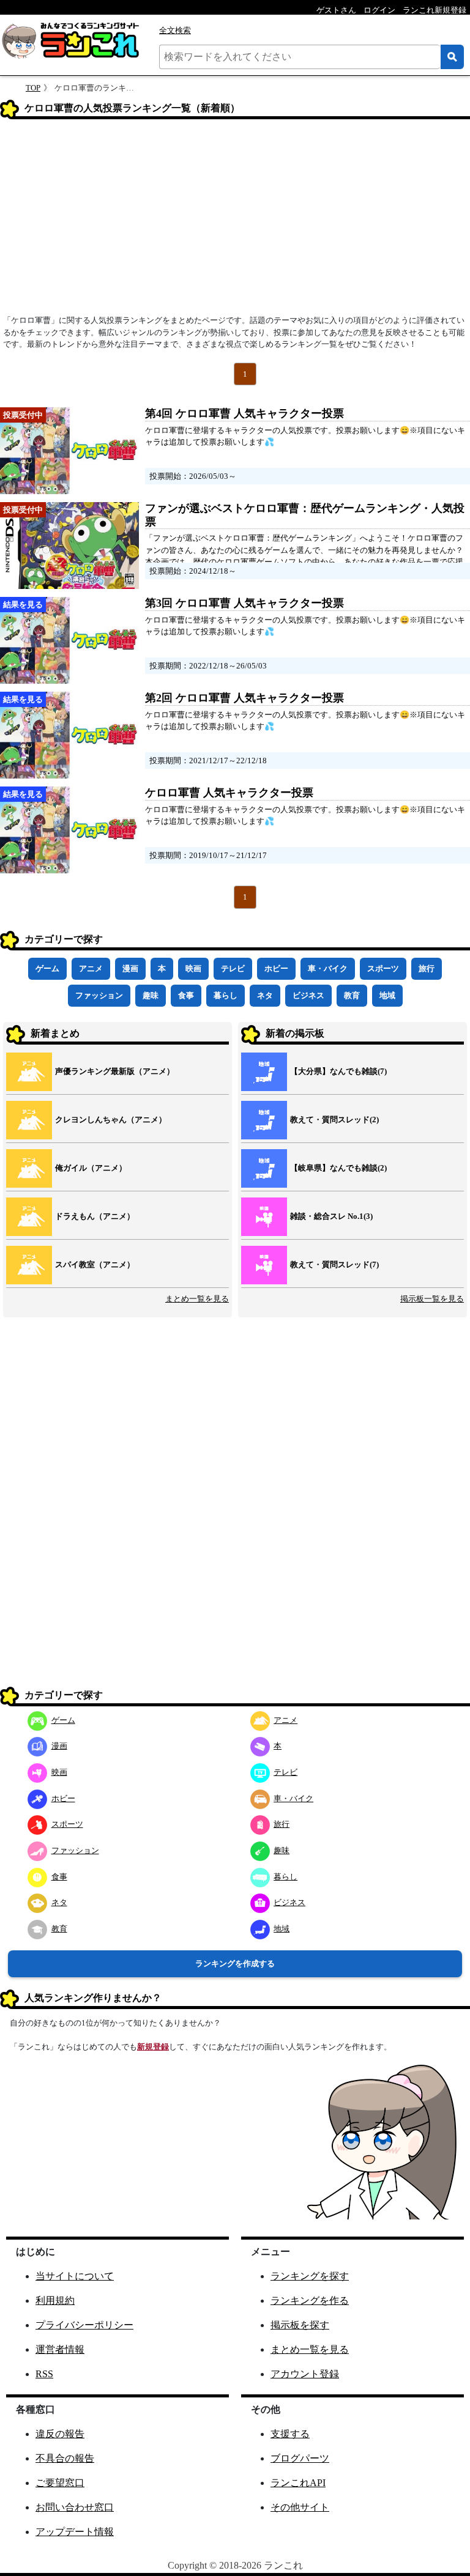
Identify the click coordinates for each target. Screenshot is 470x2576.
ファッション (99, 995)
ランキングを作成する (235, 1963)
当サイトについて (75, 2276)
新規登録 (153, 2047)
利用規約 (55, 2300)
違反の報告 (60, 2434)
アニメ (91, 968)
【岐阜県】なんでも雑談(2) (338, 1168)
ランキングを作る (310, 2300)
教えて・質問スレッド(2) (334, 1120)
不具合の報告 (65, 2458)
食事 (186, 995)
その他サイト (300, 2507)
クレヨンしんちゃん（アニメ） (111, 1120)
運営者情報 (60, 2349)
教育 (352, 995)
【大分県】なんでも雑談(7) (338, 1071)
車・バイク (328, 968)
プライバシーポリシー (84, 2325)
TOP (33, 88)
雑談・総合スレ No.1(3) (331, 1216)
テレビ (233, 968)
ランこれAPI (298, 2483)
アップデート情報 (75, 2532)
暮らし (226, 995)
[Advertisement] (235, 221)
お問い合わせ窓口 (75, 2507)
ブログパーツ (300, 2458)
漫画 (130, 968)
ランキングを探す (310, 2276)
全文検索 (175, 30)
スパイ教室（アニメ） (95, 1264)
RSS (44, 2374)
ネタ (265, 995)
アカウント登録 (305, 2374)
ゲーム (47, 968)
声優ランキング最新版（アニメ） (115, 1071)
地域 (387, 995)
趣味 (151, 995)
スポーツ (383, 968)
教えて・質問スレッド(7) (334, 1264)
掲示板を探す (300, 2325)
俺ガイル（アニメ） (91, 1168)
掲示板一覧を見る (432, 1299)
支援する (290, 2434)
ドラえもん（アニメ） (95, 1216)
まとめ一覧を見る (197, 1299)
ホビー (276, 968)
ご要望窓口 (60, 2483)
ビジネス (308, 995)
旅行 (427, 968)
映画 (193, 968)
